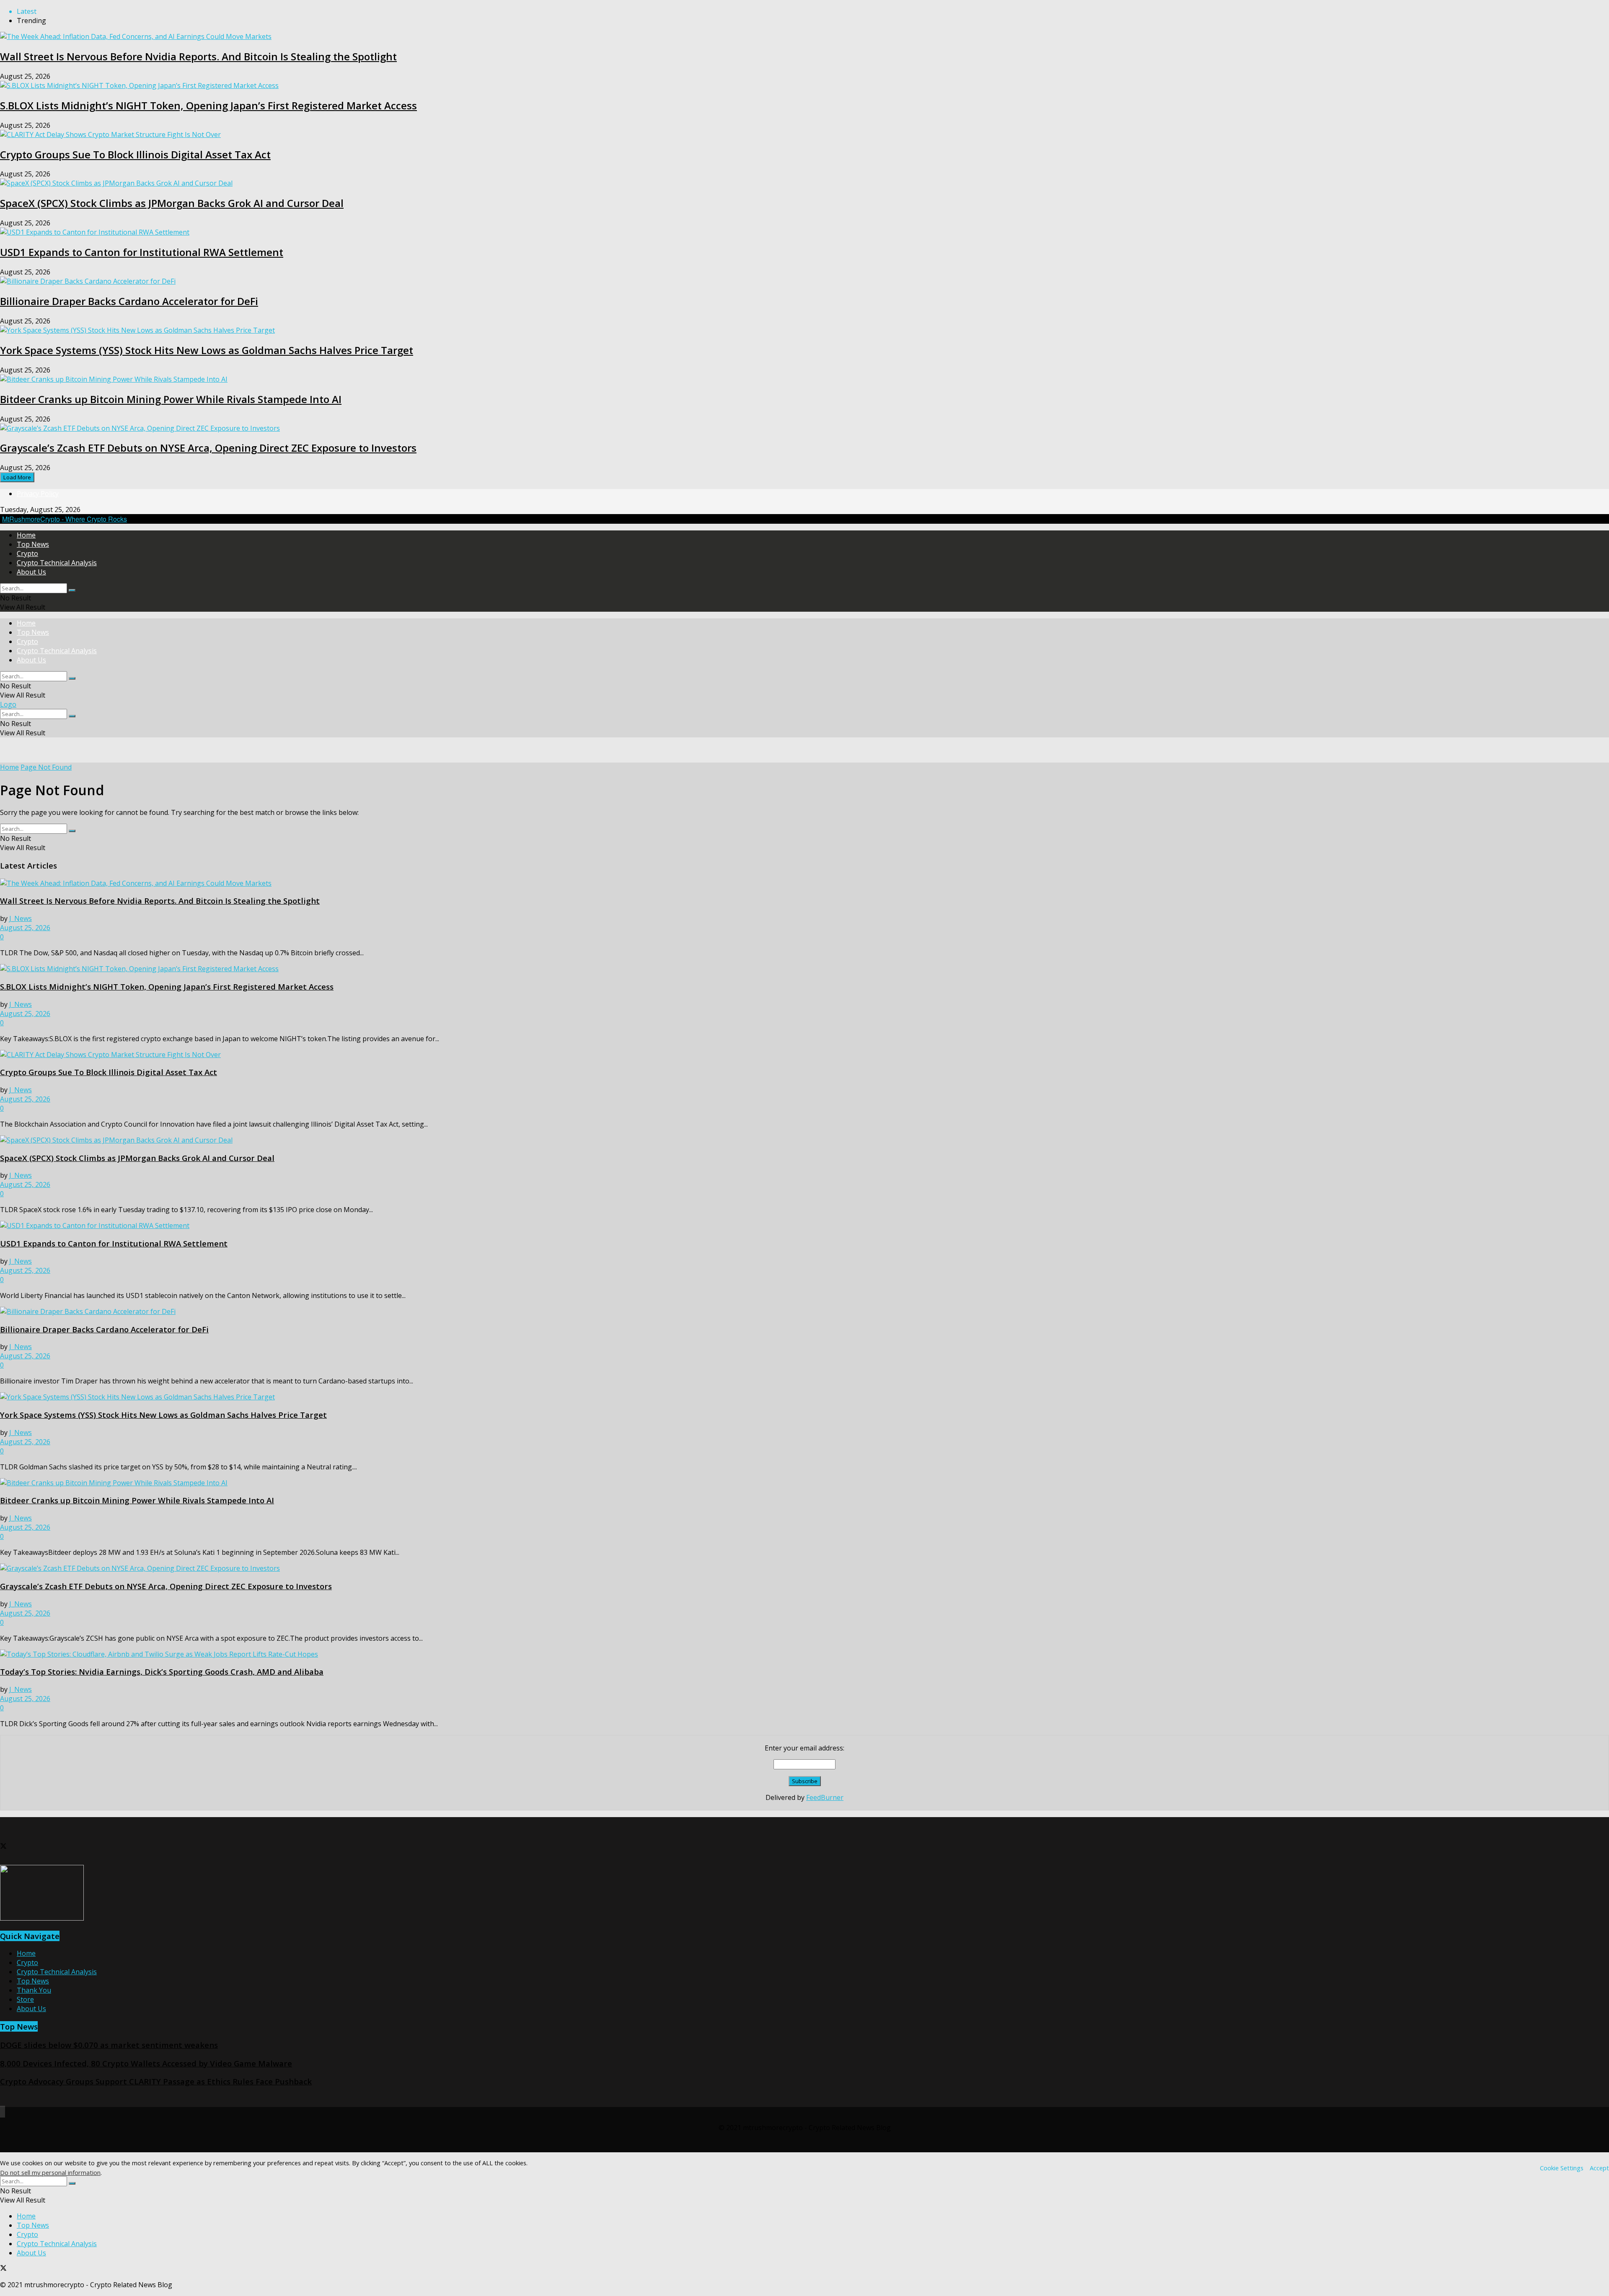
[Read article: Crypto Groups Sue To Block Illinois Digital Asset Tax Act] (804, 1055)
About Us (31, 572)
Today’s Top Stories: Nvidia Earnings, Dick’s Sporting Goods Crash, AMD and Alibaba (162, 1672)
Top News (33, 544)
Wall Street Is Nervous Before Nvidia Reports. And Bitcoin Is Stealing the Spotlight (198, 56)
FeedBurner (825, 1797)
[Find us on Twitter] (3, 1847)
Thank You (34, 1990)
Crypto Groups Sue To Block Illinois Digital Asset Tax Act (135, 154)
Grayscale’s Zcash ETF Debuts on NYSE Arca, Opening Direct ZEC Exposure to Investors (208, 448)
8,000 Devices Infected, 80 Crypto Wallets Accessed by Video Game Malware (146, 2063)
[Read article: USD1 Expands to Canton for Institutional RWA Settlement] (804, 1226)
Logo (8, 704)
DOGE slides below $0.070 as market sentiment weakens (109, 2045)
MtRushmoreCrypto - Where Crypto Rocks (65, 519)
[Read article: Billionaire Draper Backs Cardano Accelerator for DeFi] (804, 1311)
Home (26, 535)
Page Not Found (46, 767)
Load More (17, 477)
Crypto (27, 553)
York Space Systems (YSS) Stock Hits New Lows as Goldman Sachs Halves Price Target (207, 350)
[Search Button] (72, 590)
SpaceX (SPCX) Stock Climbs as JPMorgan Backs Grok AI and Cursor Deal (172, 203)
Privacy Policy (38, 494)
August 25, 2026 (25, 928)
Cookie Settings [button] (1562, 2168)
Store (25, 1999)
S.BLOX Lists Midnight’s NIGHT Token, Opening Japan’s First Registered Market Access (208, 105)
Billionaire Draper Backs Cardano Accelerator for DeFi (129, 301)
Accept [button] (1599, 2168)
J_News (21, 918)
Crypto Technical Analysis (57, 563)
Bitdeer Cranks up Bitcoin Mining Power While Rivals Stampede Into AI (171, 399)
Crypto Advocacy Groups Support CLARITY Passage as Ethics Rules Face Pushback (156, 2081)
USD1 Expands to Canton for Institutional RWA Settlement (142, 252)
